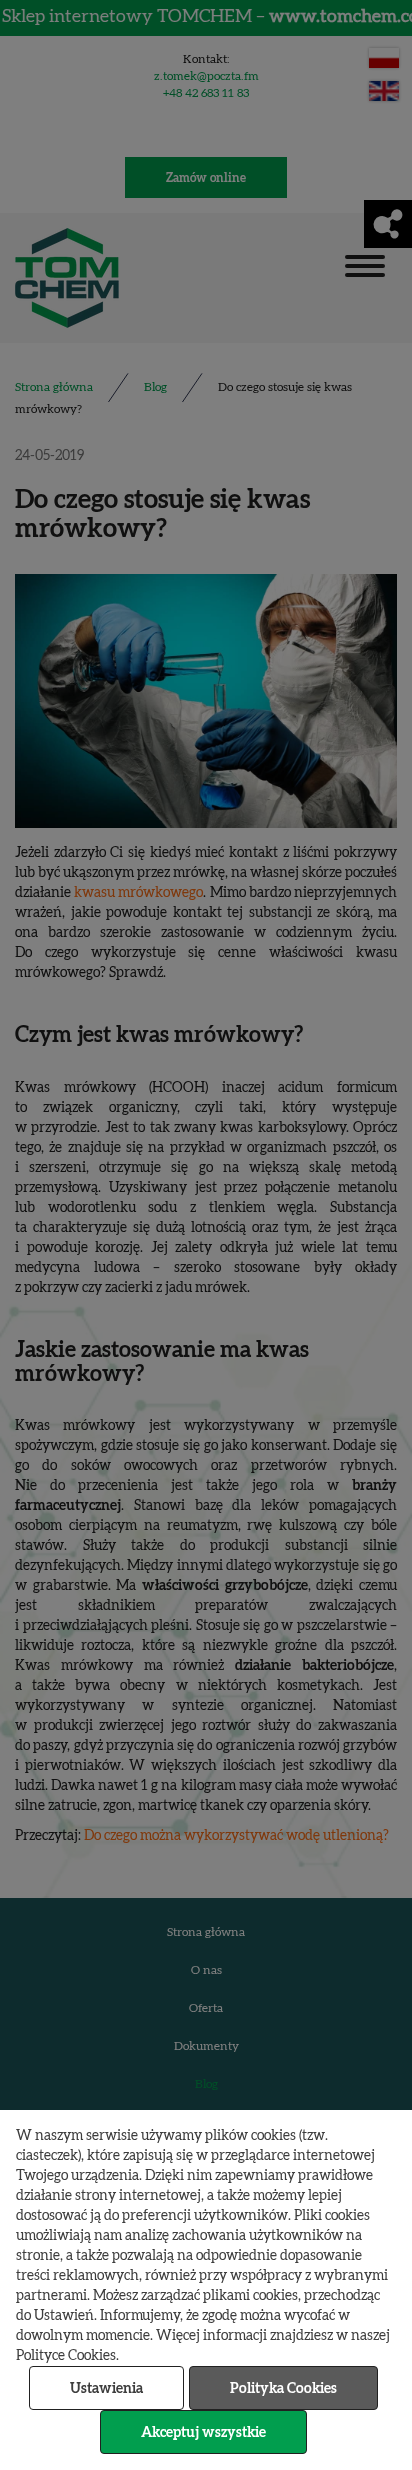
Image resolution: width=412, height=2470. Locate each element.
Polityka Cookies (283, 2389)
